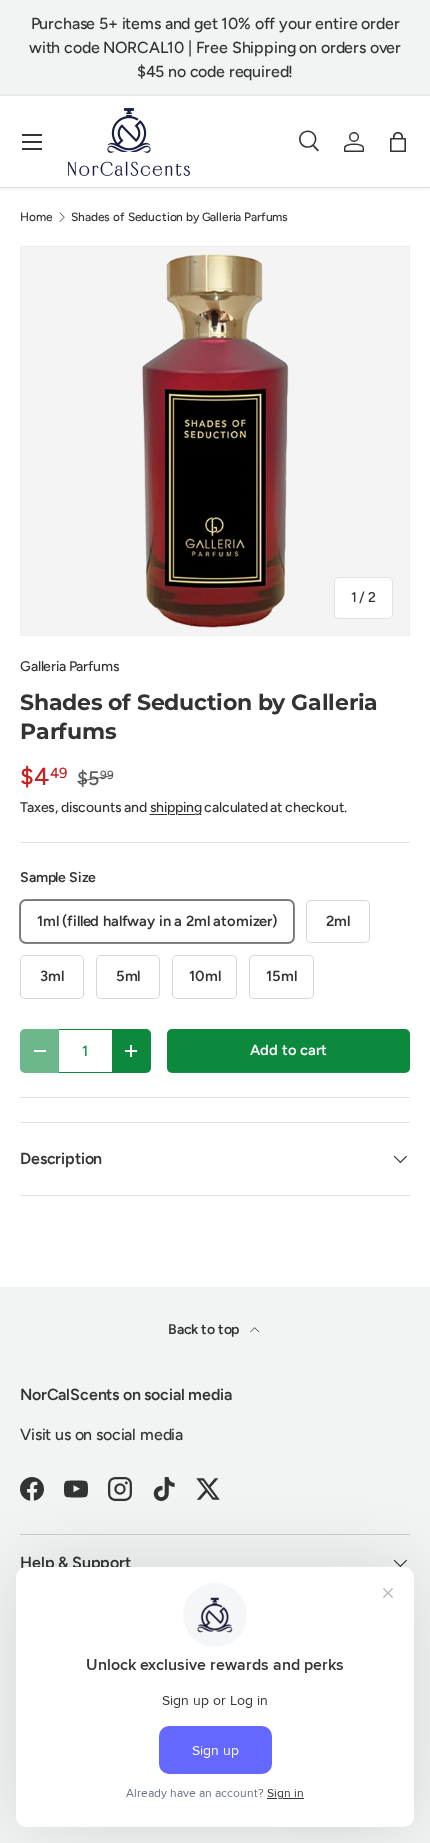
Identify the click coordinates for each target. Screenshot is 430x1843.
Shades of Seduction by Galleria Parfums (179, 217)
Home (36, 217)
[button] (398, 142)
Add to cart (288, 1050)
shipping (176, 807)
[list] (215, 441)
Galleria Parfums (69, 666)
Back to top (205, 1329)
